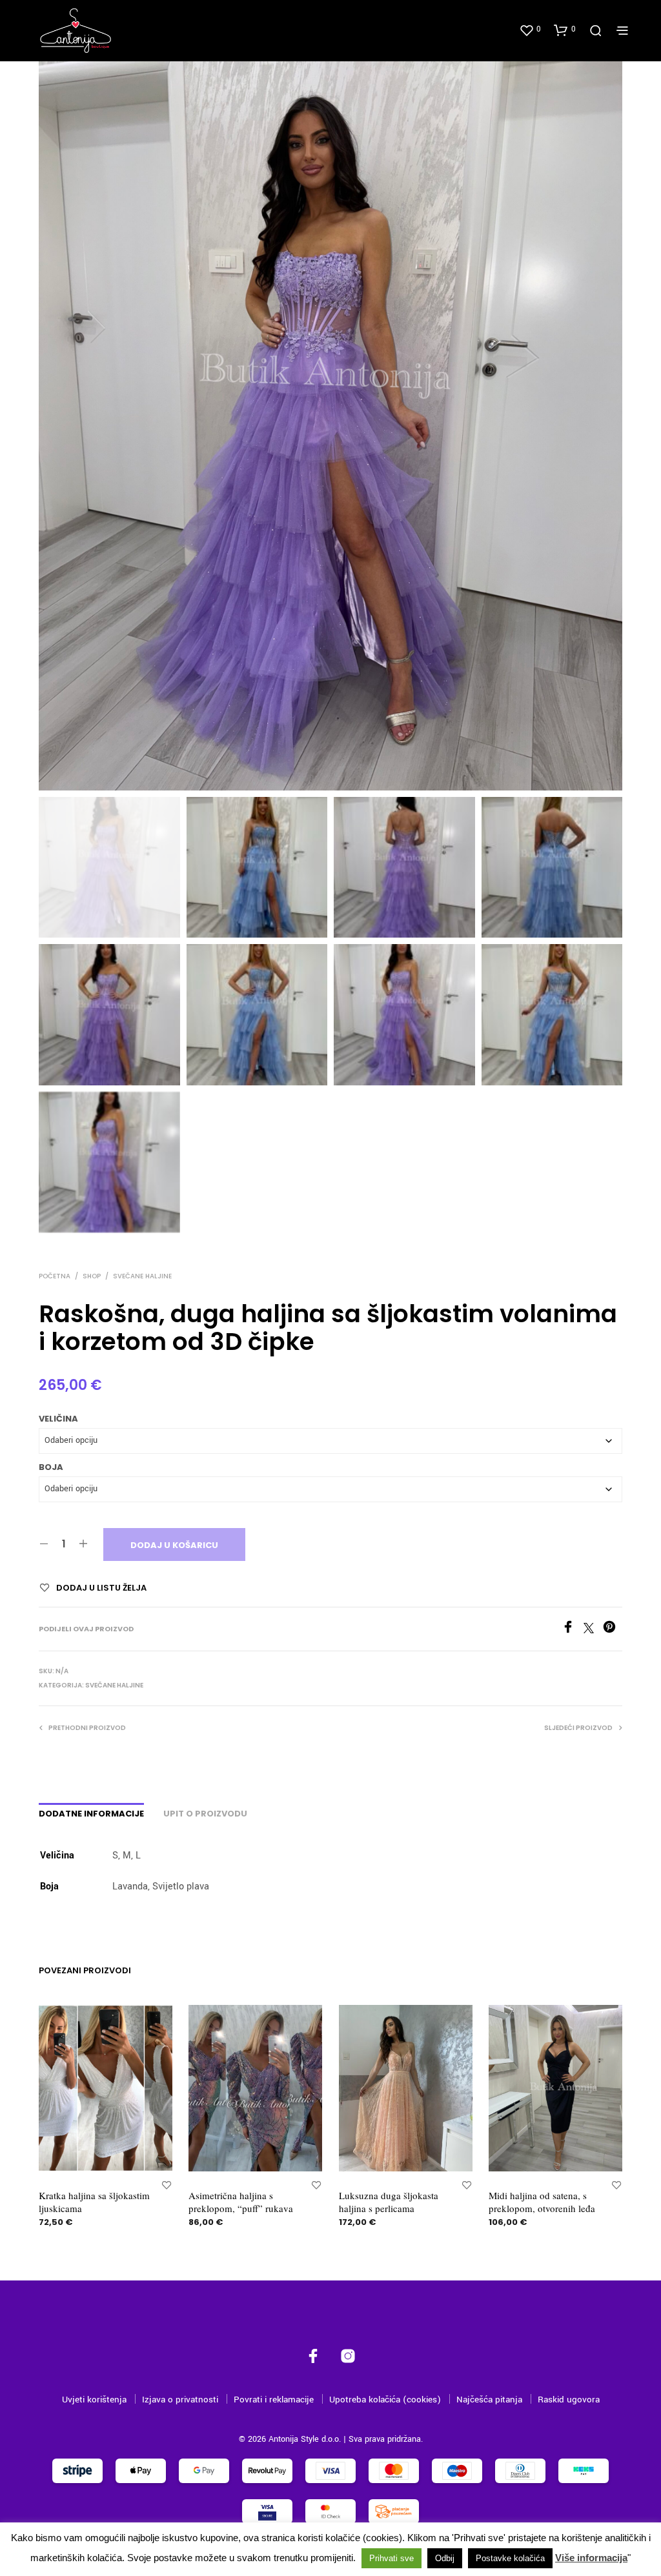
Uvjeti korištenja (94, 2400)
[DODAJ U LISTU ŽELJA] (167, 2185)
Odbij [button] (445, 2558)
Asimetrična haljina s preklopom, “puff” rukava (241, 2202)
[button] (530, 30)
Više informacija (591, 2558)
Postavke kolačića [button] (510, 2558)
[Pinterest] (613, 1631)
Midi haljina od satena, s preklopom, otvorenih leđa (542, 2202)
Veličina (58, 1419)
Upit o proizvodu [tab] (205, 1814)
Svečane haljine (142, 1276)
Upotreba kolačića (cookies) (385, 2400)
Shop (92, 1276)
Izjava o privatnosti (180, 2400)
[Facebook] (573, 1631)
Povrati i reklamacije (274, 2400)
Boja (51, 1467)
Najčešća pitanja (489, 2400)
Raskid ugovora (569, 2400)
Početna (55, 1276)
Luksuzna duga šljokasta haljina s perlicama (389, 2202)
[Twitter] (593, 1631)
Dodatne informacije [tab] (91, 1814)
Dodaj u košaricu (174, 1545)
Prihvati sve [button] (392, 2558)
